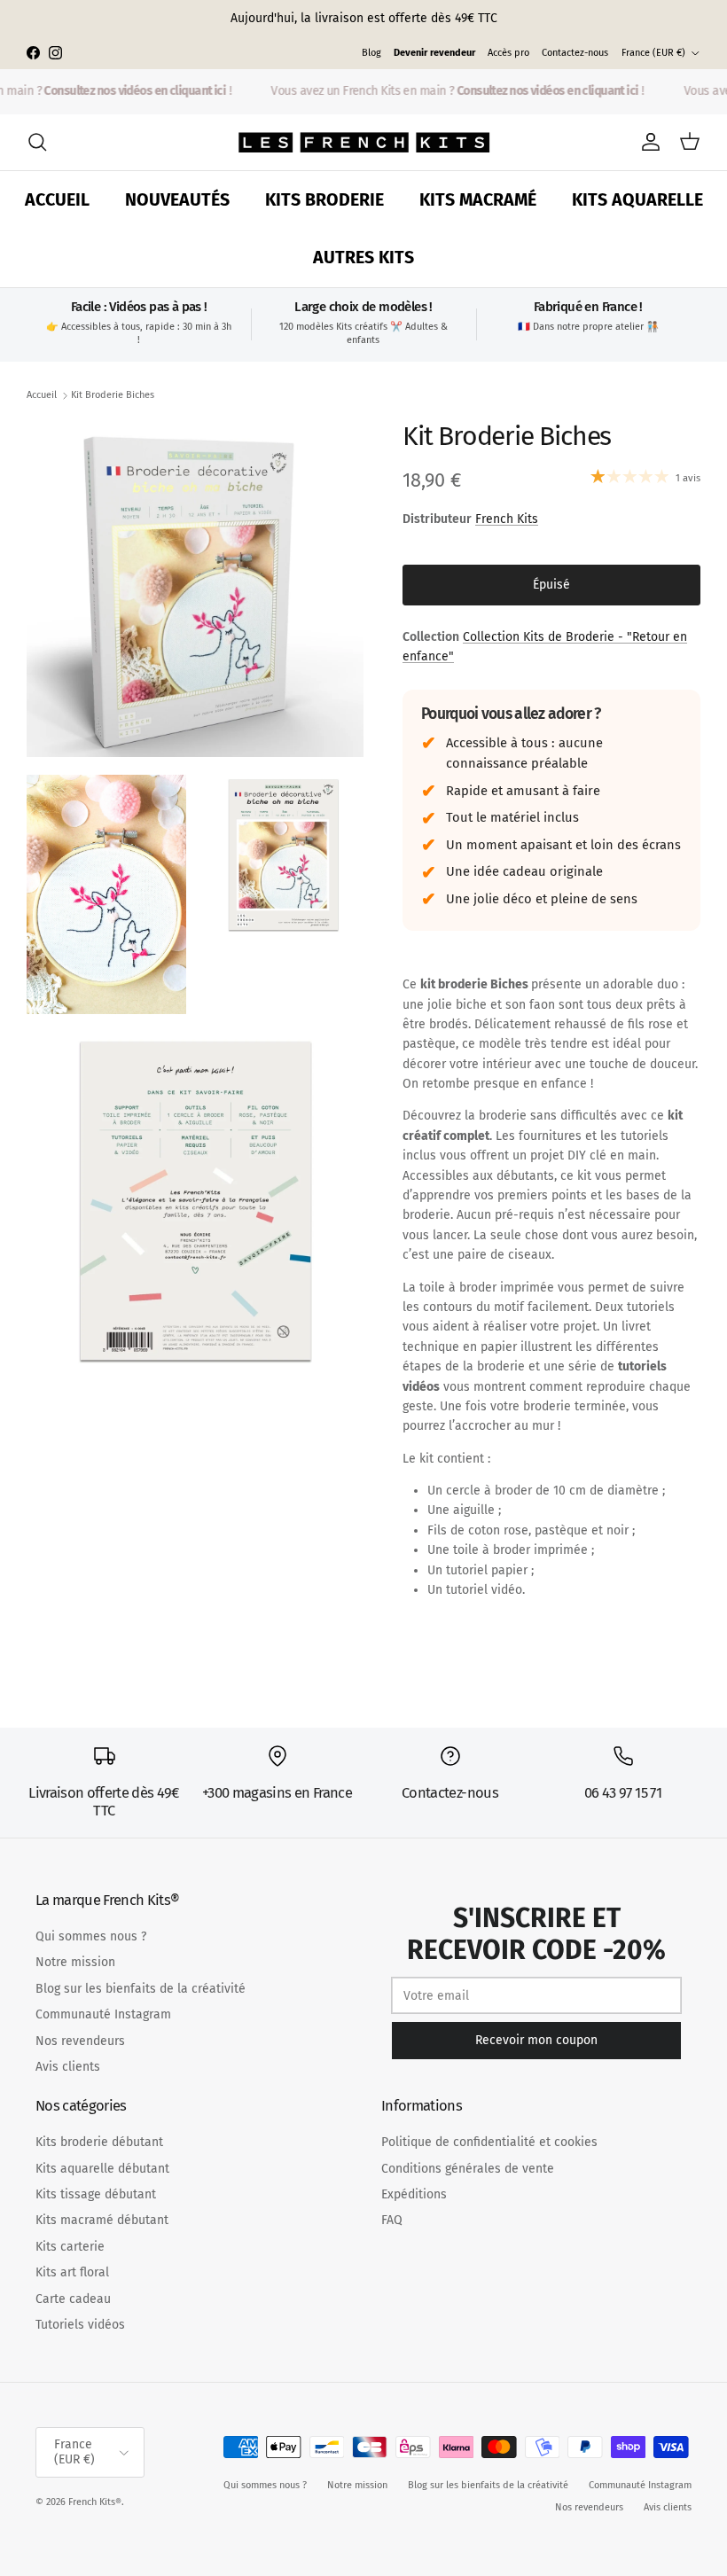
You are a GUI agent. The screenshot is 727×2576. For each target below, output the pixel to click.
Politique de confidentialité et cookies (489, 2142)
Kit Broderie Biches (113, 395)
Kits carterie (70, 2247)
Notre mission (75, 1962)
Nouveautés (177, 200)
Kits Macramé (478, 200)
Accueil (57, 200)
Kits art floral (72, 2272)
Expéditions (414, 2194)
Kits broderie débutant (99, 2142)
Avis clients (68, 2067)
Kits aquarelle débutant (102, 2169)
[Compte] (647, 142)
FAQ (392, 2220)
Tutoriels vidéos (80, 2325)
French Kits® (95, 2502)
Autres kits (363, 258)
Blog (371, 53)
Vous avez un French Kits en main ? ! (450, 91)
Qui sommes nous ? (91, 1936)
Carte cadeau (73, 2299)
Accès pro (508, 53)
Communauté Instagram (103, 2014)
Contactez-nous (575, 53)
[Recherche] (37, 142)
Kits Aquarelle (637, 200)
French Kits (507, 519)
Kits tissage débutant (96, 2194)
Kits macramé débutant (102, 2220)
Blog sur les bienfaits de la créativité (141, 1989)
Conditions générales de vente (468, 2169)
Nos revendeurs (80, 2041)
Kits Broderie (324, 200)
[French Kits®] (364, 142)
